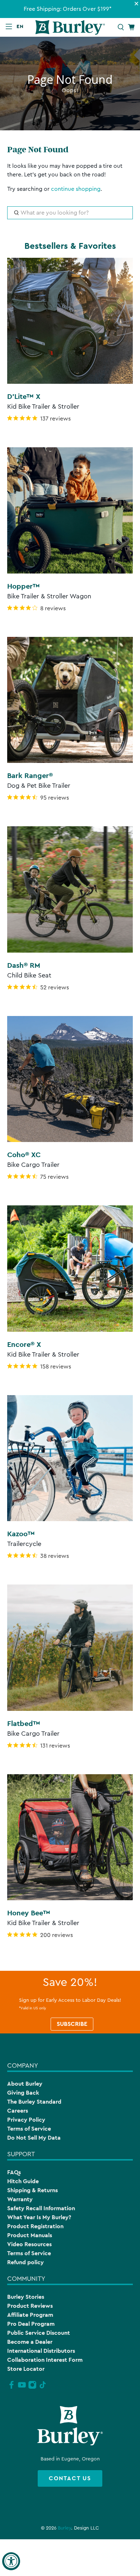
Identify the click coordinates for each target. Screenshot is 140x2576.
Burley (64, 2528)
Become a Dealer (30, 2342)
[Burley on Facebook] (11, 2388)
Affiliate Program (30, 2315)
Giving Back (23, 2093)
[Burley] (70, 27)
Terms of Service (29, 2129)
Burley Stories (26, 2297)
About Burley (25, 2084)
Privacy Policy (26, 2120)
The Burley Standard (34, 2102)
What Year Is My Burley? (39, 2217)
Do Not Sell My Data (34, 2138)
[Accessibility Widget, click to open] (11, 2561)
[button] (22, 26)
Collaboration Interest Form (45, 2360)
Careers (18, 2111)
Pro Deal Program (31, 2324)
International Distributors (41, 2351)
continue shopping (76, 189)
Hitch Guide (23, 2181)
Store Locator (26, 2369)
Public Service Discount (39, 2333)
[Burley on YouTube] (22, 2388)
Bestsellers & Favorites (70, 246)
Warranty (20, 2199)
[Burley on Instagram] (32, 2388)
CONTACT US (70, 2478)
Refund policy (25, 2262)
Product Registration (35, 2226)
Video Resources (29, 2244)
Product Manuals (30, 2235)
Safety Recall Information (41, 2208)
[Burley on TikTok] (43, 2388)
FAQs (14, 2172)
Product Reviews (30, 2306)
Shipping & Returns (32, 2190)
